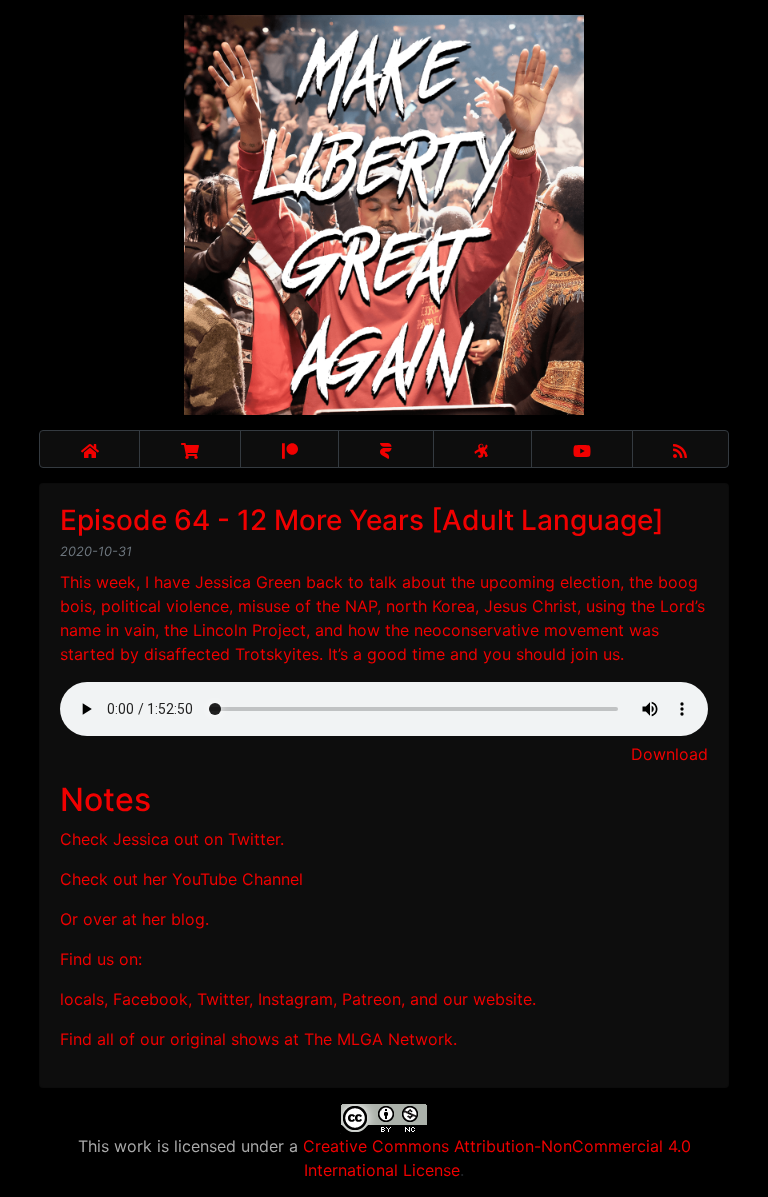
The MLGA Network (378, 1039)
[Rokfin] (385, 449)
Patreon (371, 999)
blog (188, 919)
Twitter (254, 839)
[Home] (89, 449)
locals (82, 999)
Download (669, 754)
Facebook (150, 999)
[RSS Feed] (681, 449)
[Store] (190, 449)
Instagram (295, 999)
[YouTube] (582, 449)
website (502, 999)
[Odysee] (482, 449)
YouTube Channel (237, 879)
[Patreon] (289, 449)
